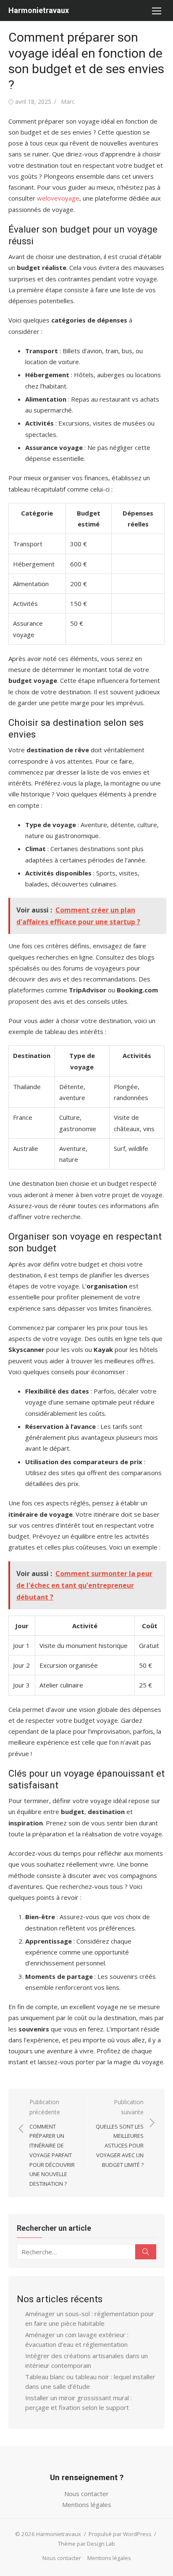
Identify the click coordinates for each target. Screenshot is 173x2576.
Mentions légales (87, 2505)
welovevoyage (58, 198)
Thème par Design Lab (86, 2544)
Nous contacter (86, 2494)
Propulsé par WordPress (120, 2534)
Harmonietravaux (39, 10)
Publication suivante (120, 2133)
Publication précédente (52, 2143)
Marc (68, 102)
